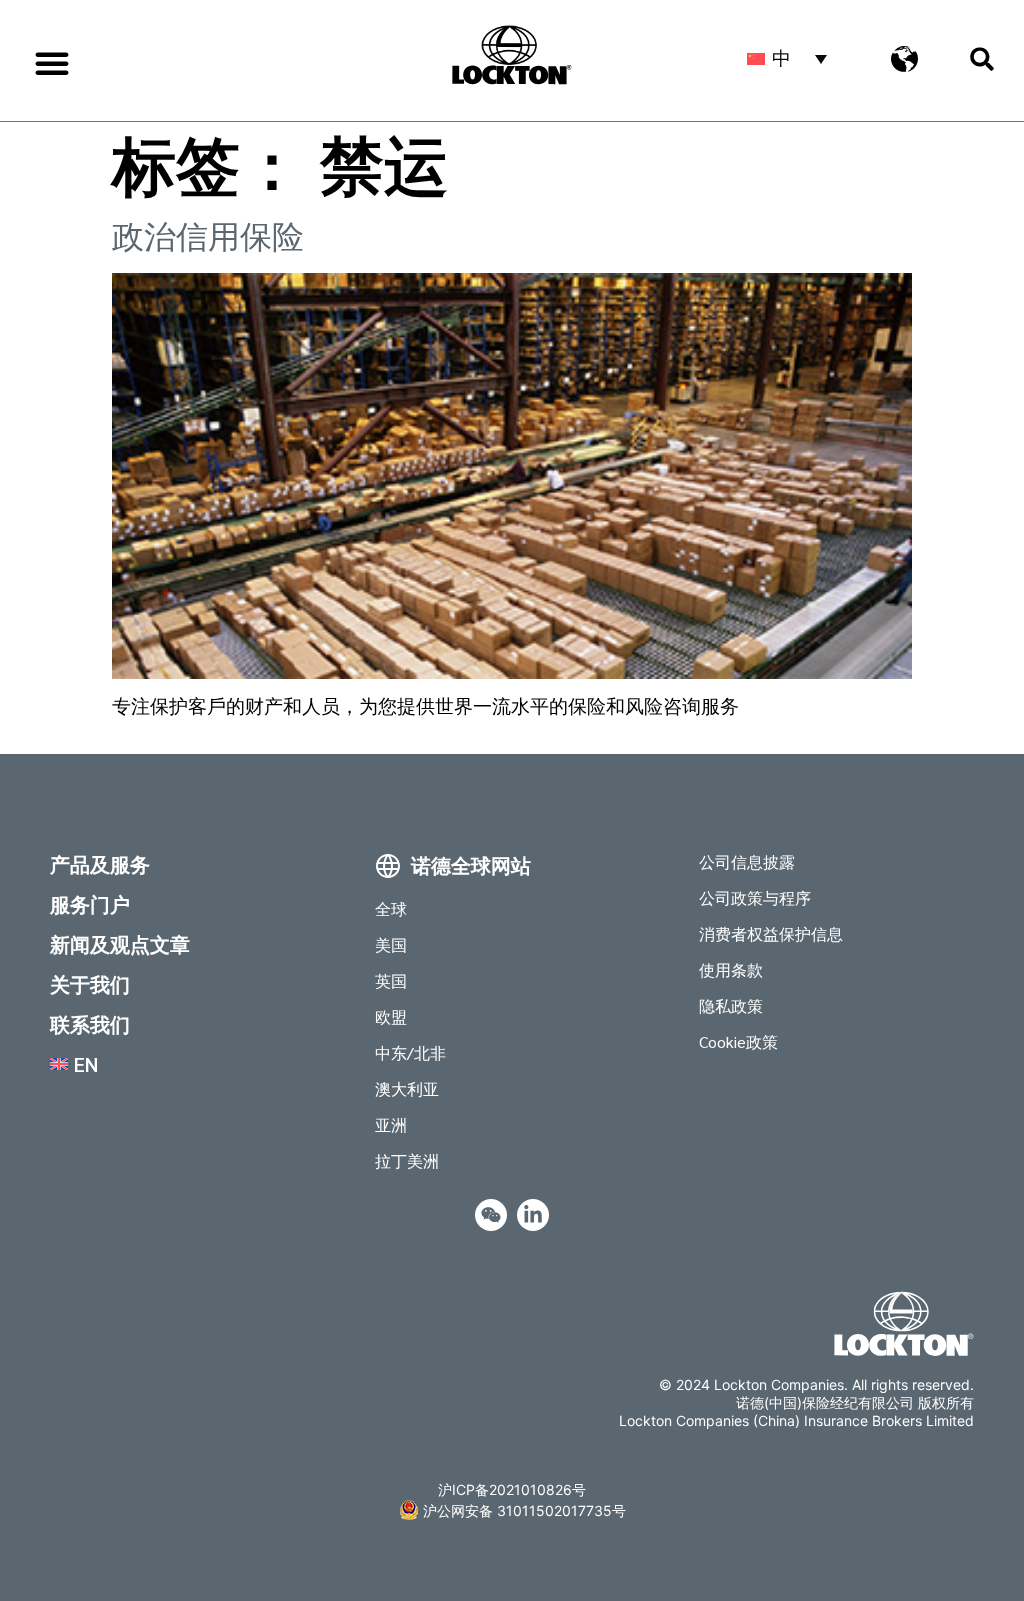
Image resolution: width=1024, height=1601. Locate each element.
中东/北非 (410, 1052)
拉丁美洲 (407, 1160)
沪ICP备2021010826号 (512, 1489)
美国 (391, 944)
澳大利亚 (407, 1088)
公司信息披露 (747, 861)
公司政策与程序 (755, 897)
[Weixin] (491, 1215)
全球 (391, 908)
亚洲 (391, 1124)
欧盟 (391, 1016)
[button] (52, 63)
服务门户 (90, 904)
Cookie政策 (738, 1041)
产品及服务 (100, 864)
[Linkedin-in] (533, 1215)
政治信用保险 (208, 236)
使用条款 (731, 969)
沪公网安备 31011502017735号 (524, 1510)
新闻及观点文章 (120, 944)
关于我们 (90, 984)
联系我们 (90, 1024)
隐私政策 (731, 1005)
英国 (391, 980)
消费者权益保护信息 (771, 933)
